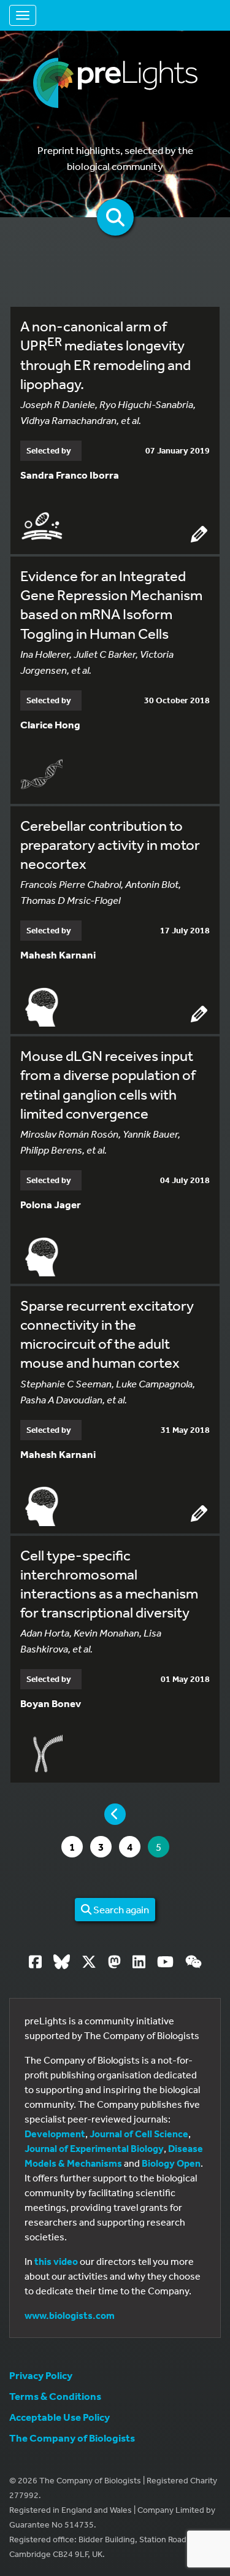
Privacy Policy (41, 2375)
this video (56, 2261)
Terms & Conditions (55, 2396)
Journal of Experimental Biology (94, 2148)
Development (55, 2134)
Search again (120, 1909)
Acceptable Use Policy (59, 2417)
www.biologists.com (70, 2315)
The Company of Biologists (72, 2438)
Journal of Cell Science (139, 2134)
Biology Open (171, 2163)
